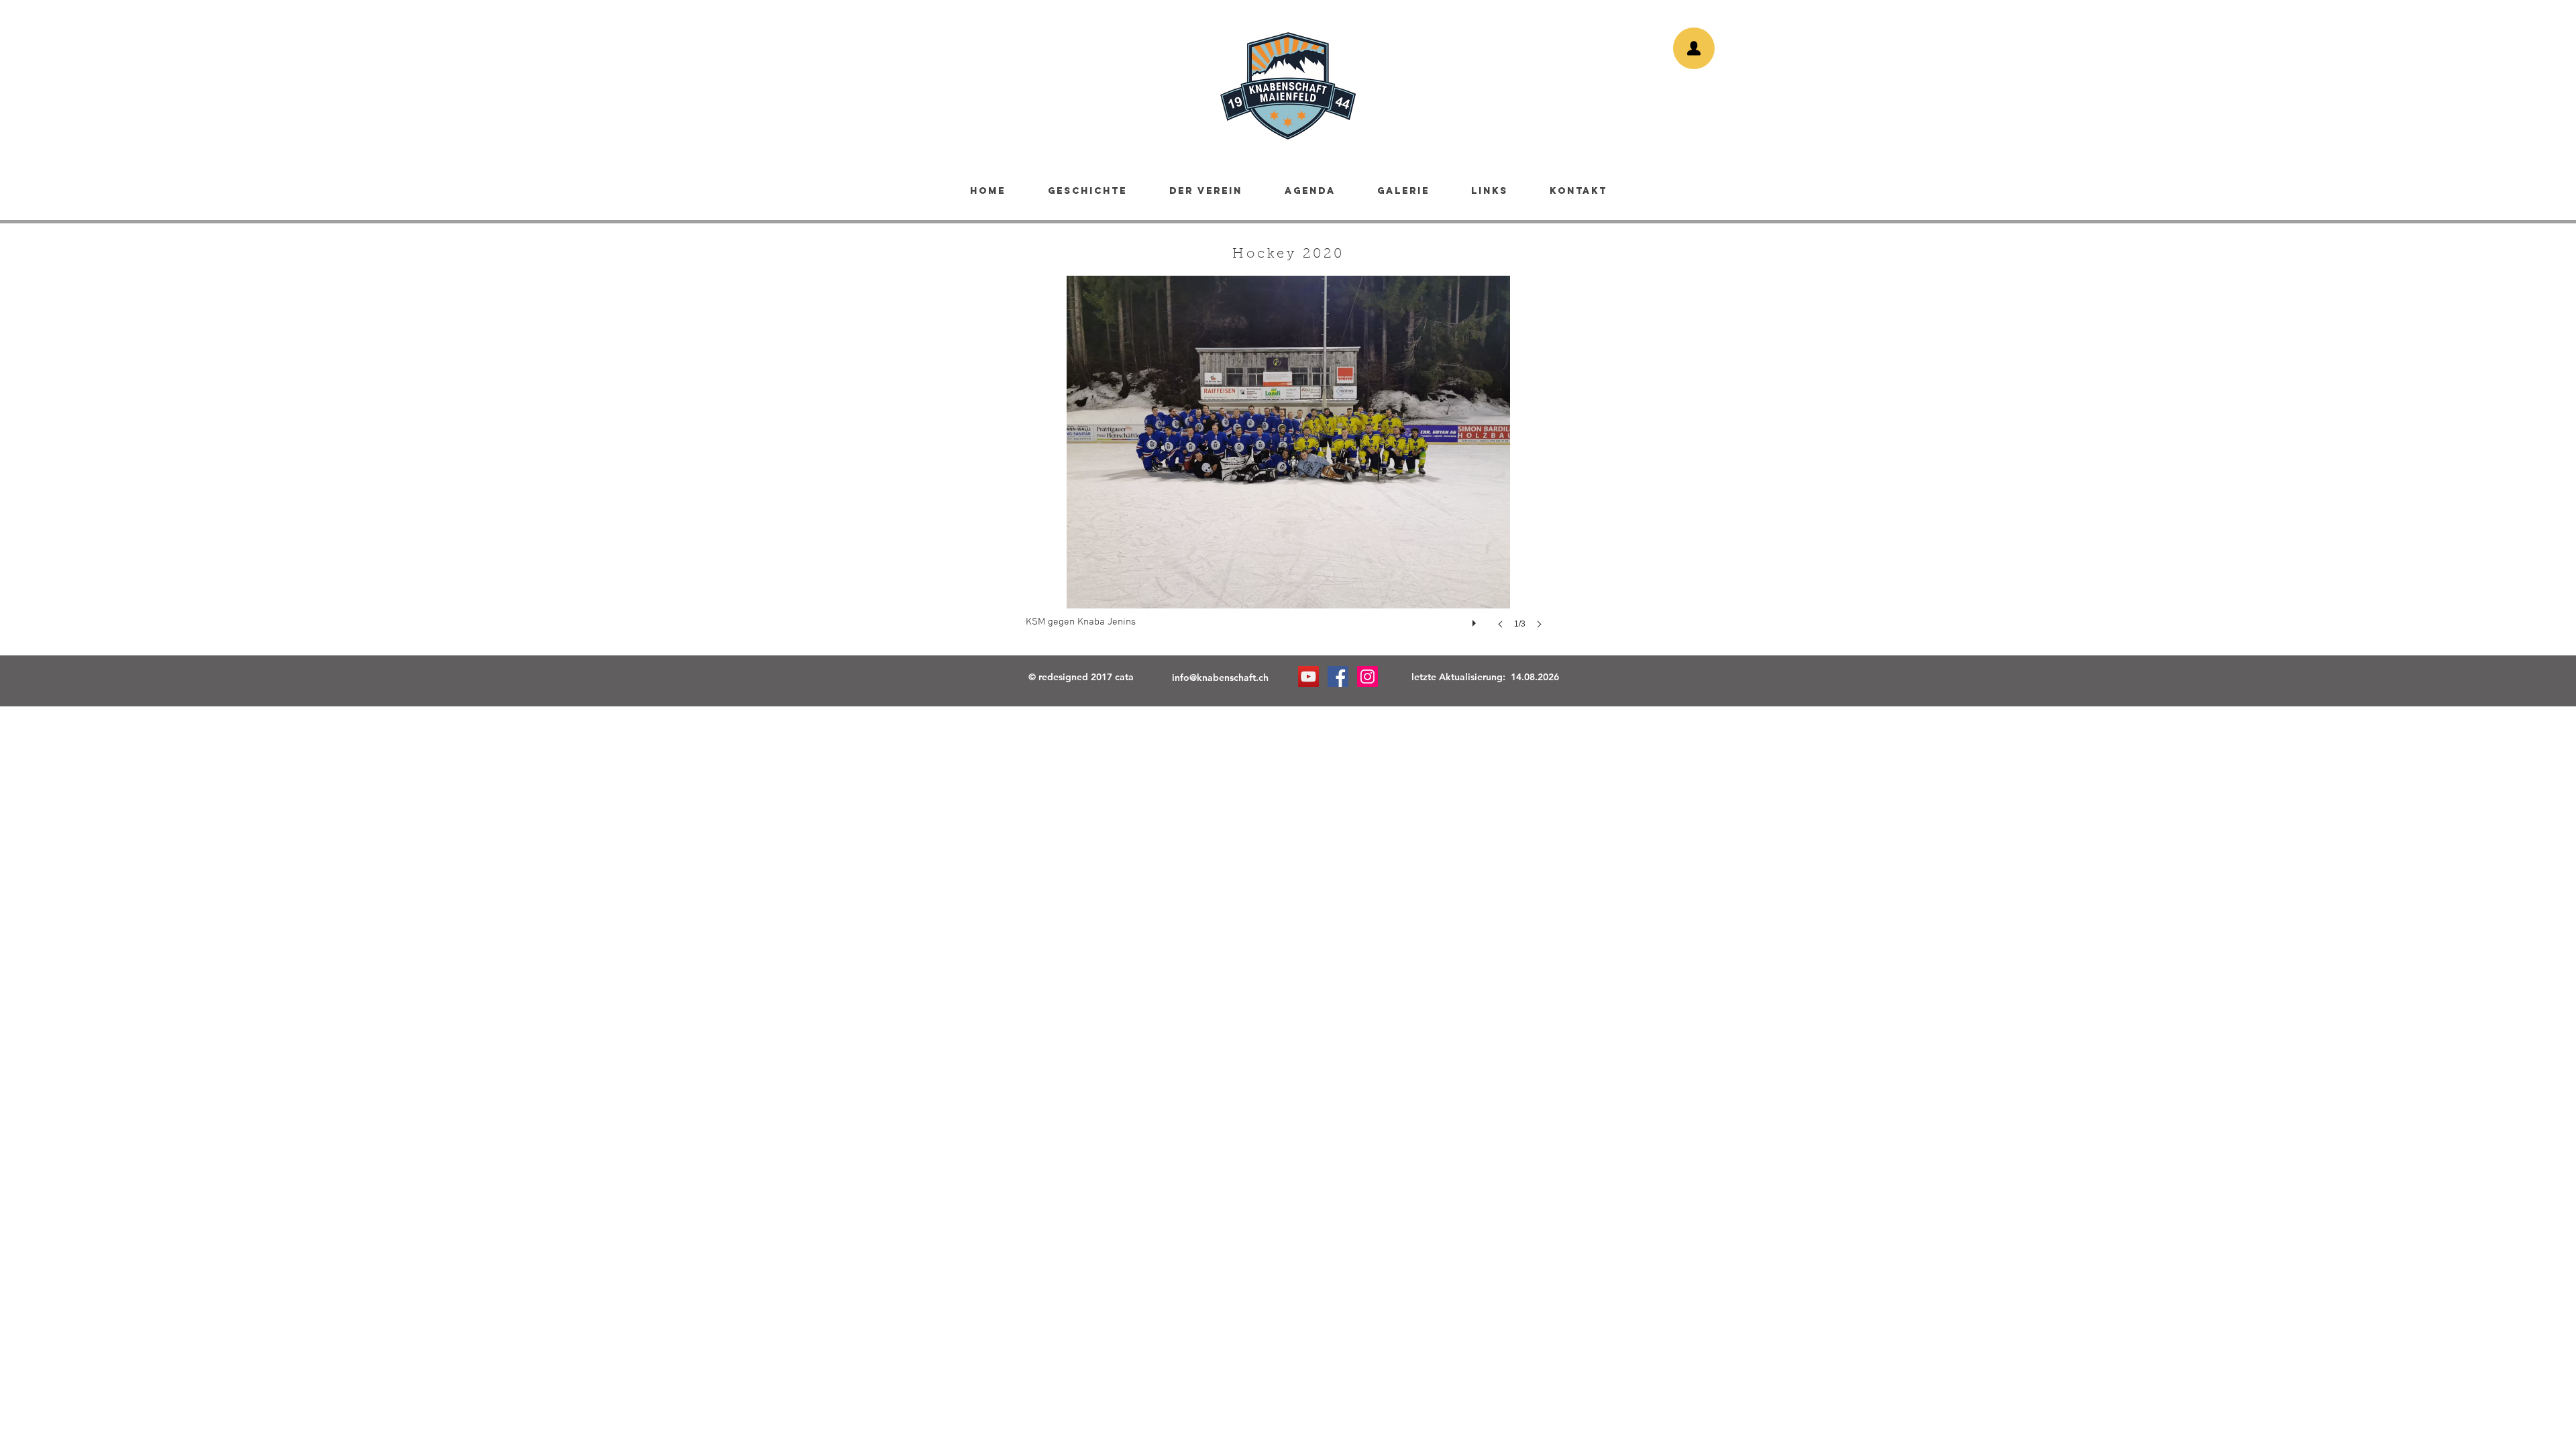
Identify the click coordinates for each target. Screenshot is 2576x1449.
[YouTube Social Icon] (1308, 677)
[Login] (1694, 48)
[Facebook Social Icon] (1338, 677)
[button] (1288, 466)
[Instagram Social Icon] (1367, 677)
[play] (1476, 620)
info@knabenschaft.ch (1220, 678)
